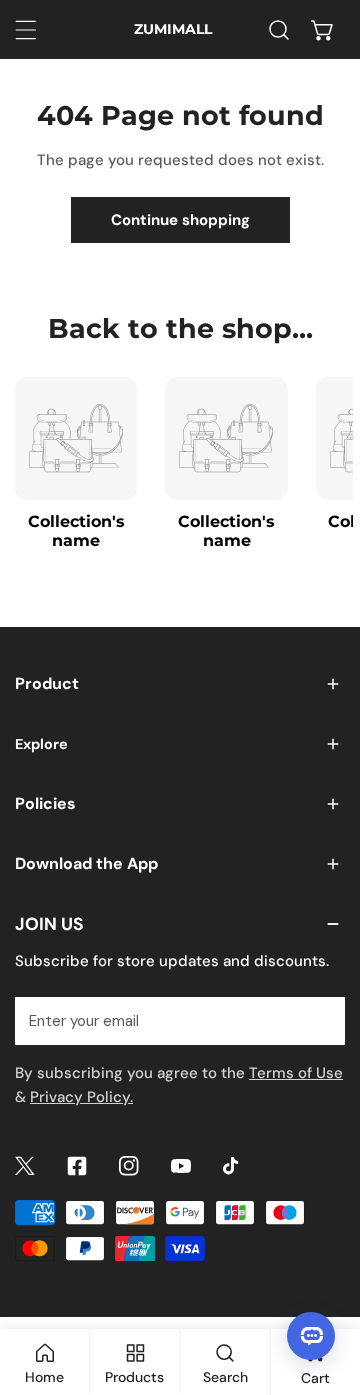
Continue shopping (180, 220)
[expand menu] (26, 30)
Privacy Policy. (81, 1097)
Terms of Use (296, 1073)
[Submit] (319, 1020)
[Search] (279, 30)
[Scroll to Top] (324, 1289)
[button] (323, 30)
